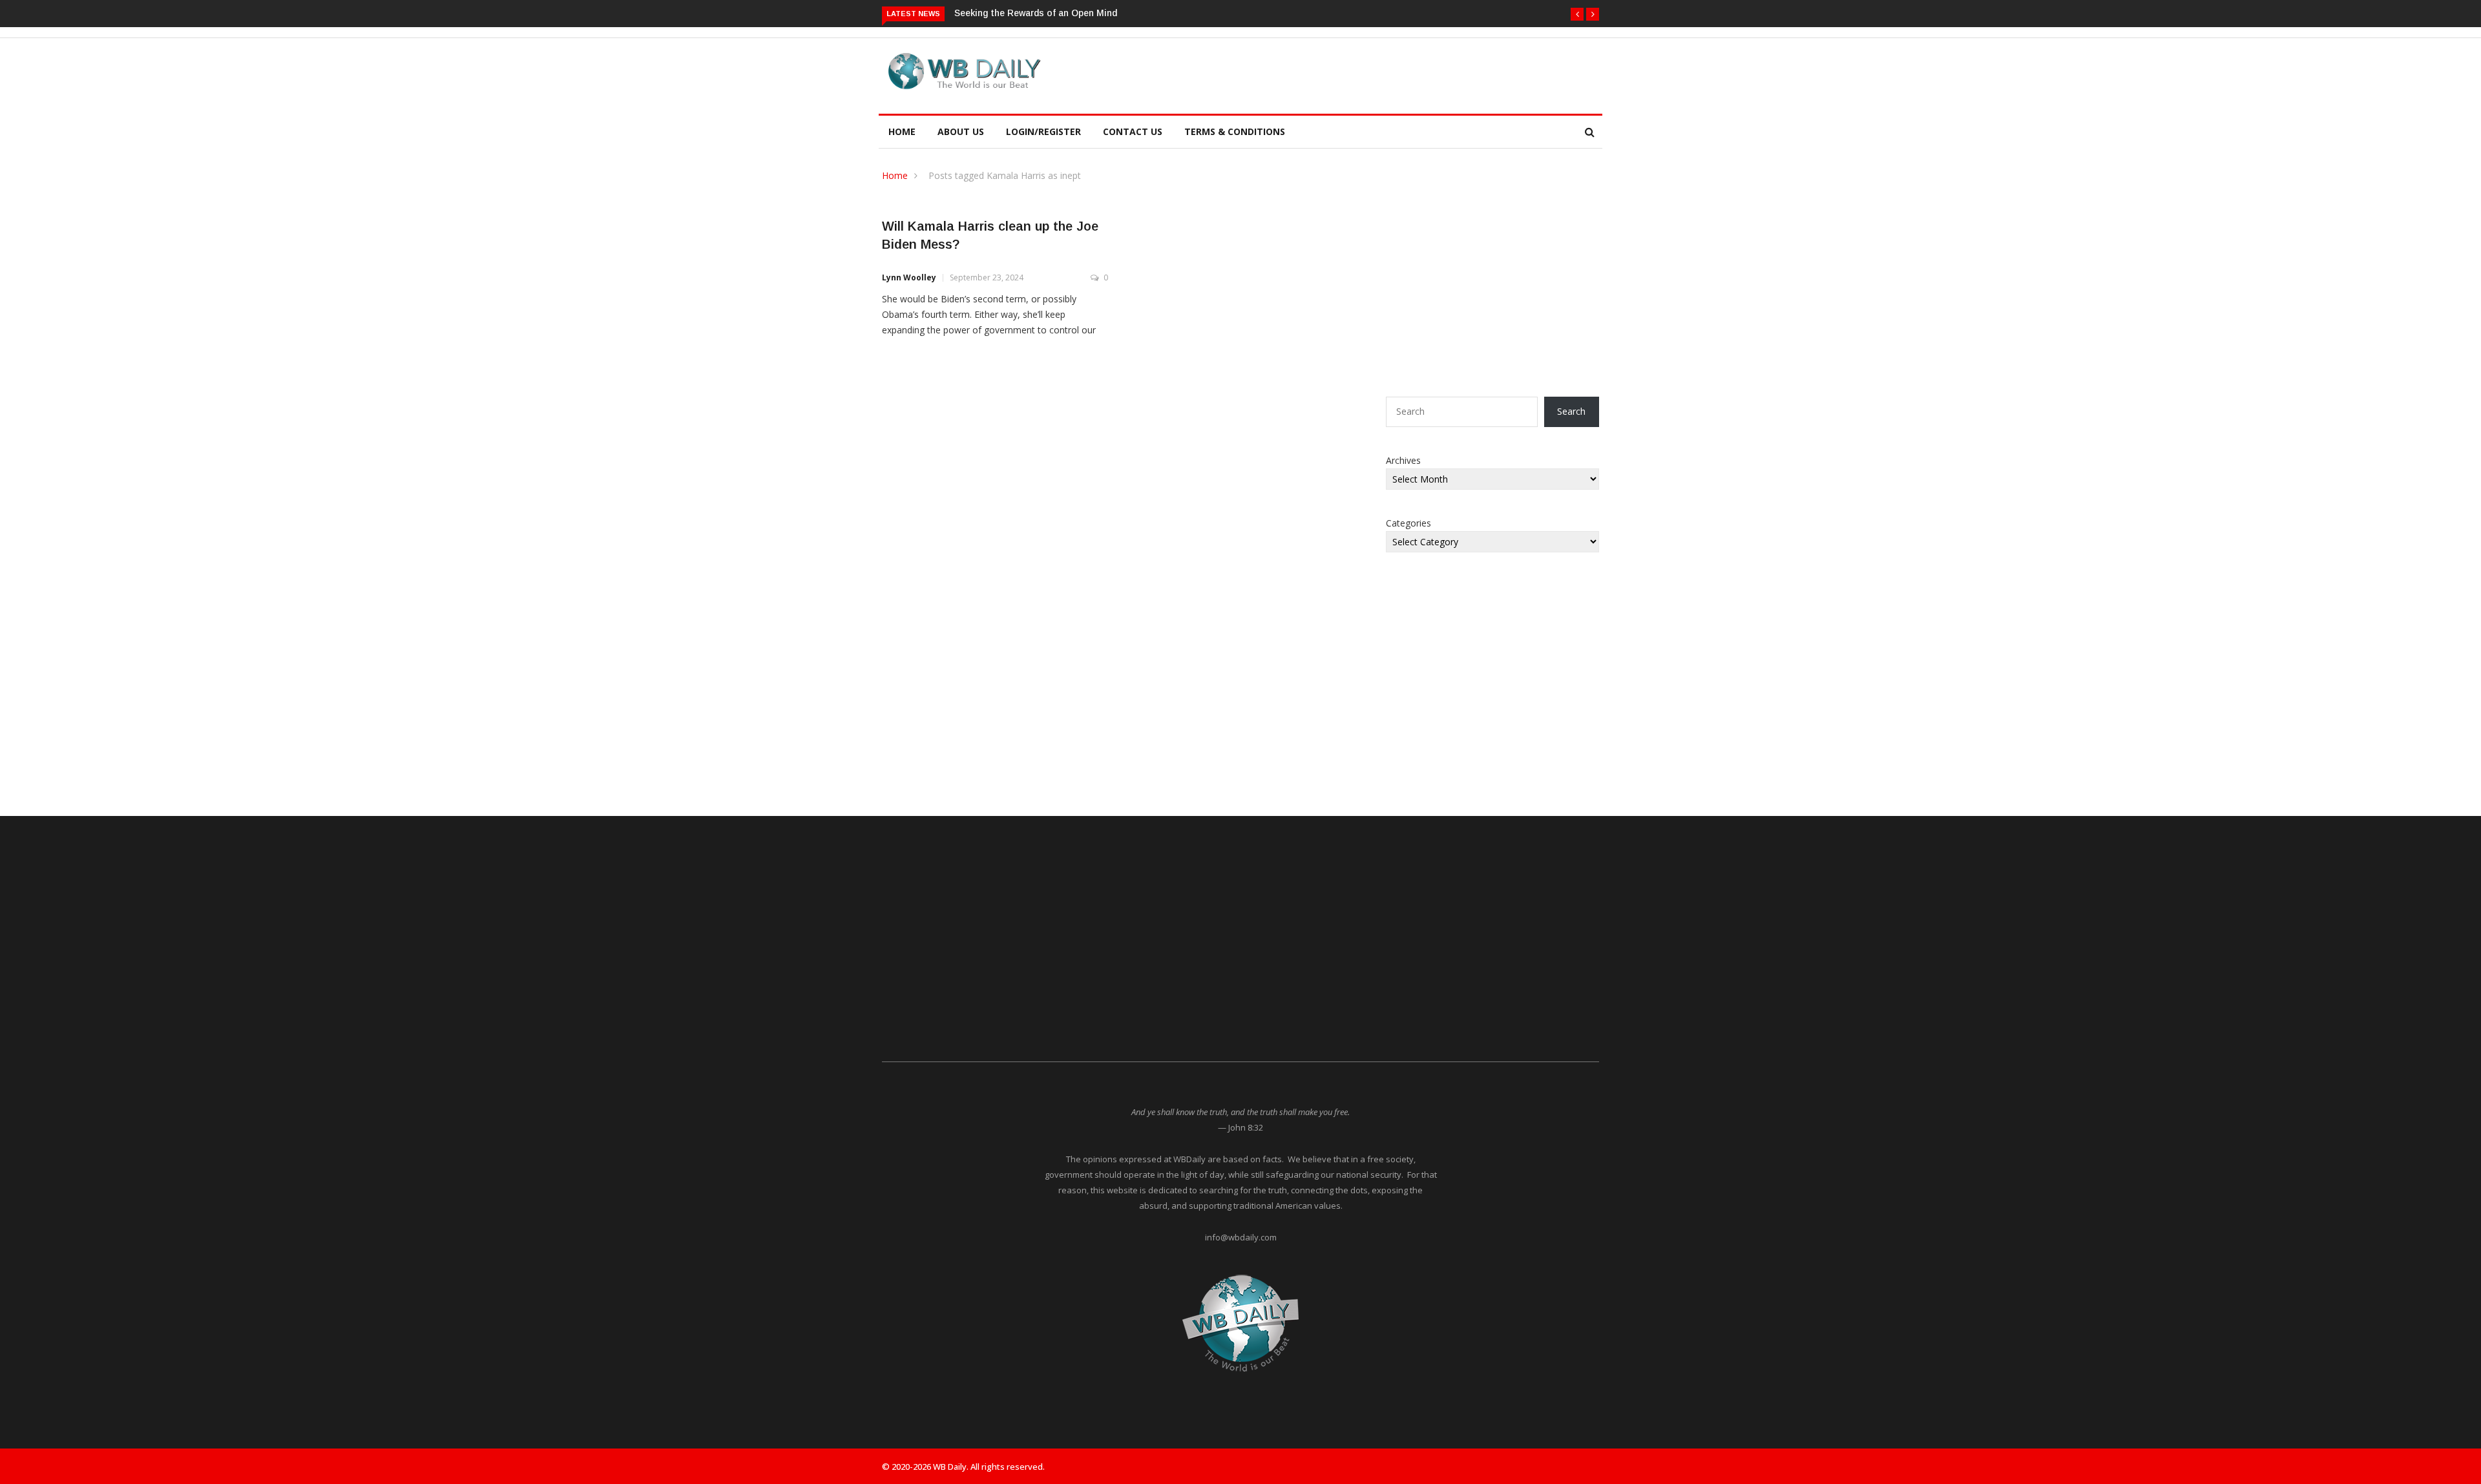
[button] (1577, 14)
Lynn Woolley (909, 277)
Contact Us (1133, 131)
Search (1571, 411)
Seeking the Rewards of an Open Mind (1036, 13)
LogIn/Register (1043, 131)
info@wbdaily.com (1241, 1237)
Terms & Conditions (1235, 131)
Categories (1408, 523)
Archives (1403, 460)
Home (902, 131)
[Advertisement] (1301, 74)
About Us (961, 131)
